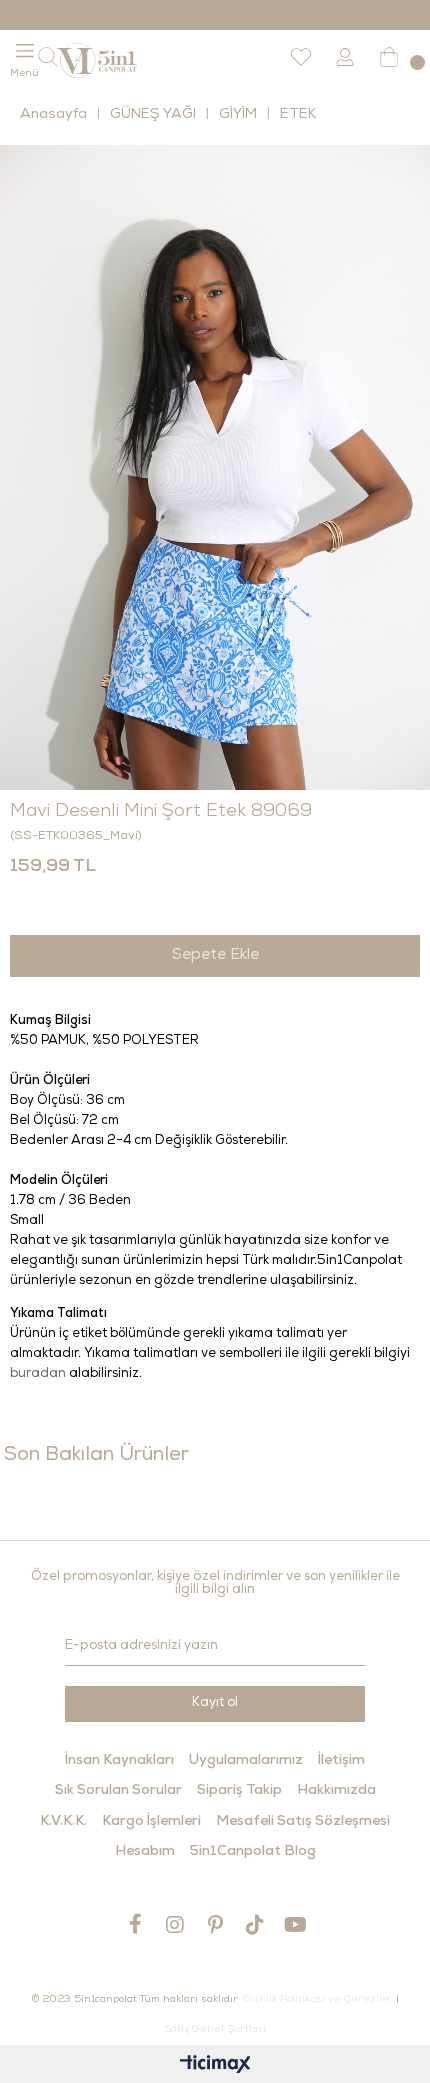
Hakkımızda (336, 1791)
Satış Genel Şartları (215, 2030)
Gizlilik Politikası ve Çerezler (317, 2000)
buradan (38, 1374)
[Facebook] (135, 1924)
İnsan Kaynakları (119, 1761)
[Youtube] (295, 1924)
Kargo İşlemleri (151, 1822)
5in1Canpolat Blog (253, 1852)
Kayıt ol (215, 1703)
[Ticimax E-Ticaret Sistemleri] (215, 2066)
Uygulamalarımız (246, 1761)
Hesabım (145, 1852)
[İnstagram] (175, 1924)
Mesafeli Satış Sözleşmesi (303, 1822)
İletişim (341, 1761)
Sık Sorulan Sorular (118, 1791)
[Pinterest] (215, 1924)
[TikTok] (255, 1924)
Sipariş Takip (239, 1791)
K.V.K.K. (63, 1822)
